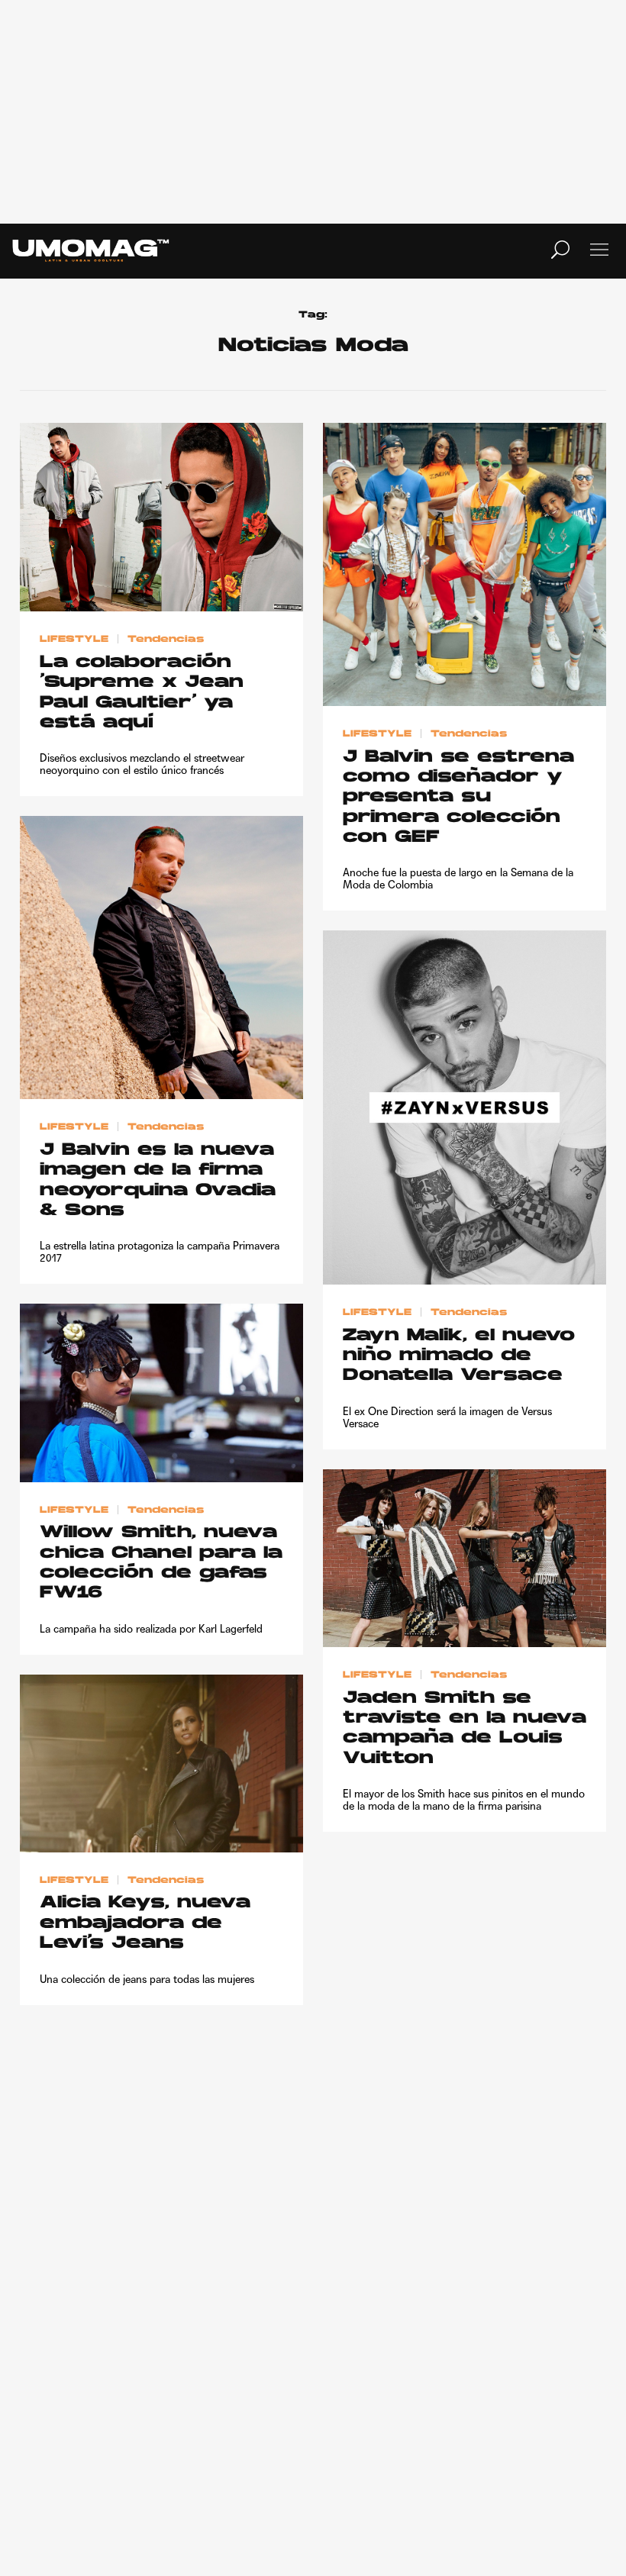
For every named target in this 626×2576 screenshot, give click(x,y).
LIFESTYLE (74, 640)
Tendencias (166, 640)
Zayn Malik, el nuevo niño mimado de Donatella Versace (459, 1356)
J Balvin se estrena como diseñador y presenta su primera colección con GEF (458, 798)
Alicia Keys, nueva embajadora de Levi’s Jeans (145, 1923)
